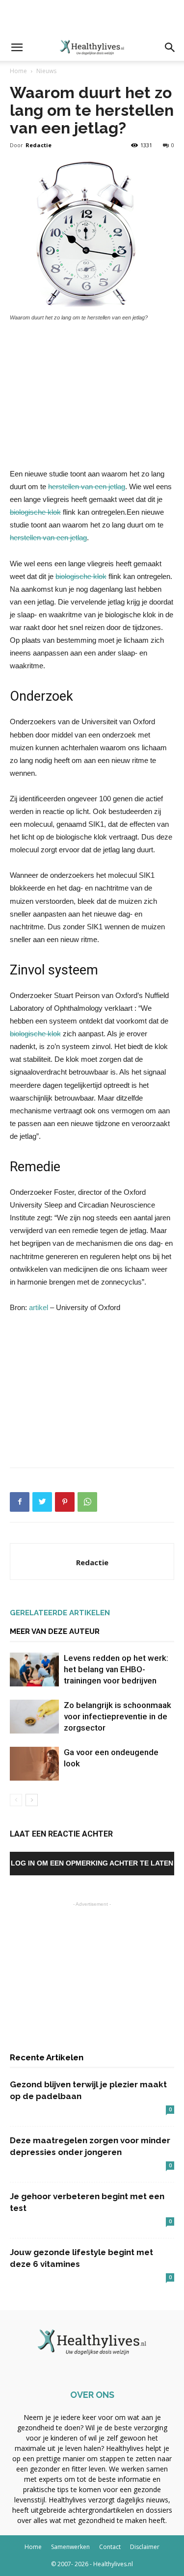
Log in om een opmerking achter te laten (92, 1863)
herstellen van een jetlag (87, 486)
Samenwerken (70, 2547)
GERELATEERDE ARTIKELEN (60, 1613)
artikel (39, 1307)
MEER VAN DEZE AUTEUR (55, 1631)
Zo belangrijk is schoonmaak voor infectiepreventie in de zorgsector (118, 1716)
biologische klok (35, 512)
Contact (110, 2547)
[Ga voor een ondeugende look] (34, 1764)
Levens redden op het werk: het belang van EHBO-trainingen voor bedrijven (116, 1669)
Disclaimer (145, 2547)
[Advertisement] (92, 17)
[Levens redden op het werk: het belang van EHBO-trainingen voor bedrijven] (34, 1669)
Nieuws (46, 71)
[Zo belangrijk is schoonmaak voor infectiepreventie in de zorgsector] (34, 1717)
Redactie (39, 145)
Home (18, 71)
